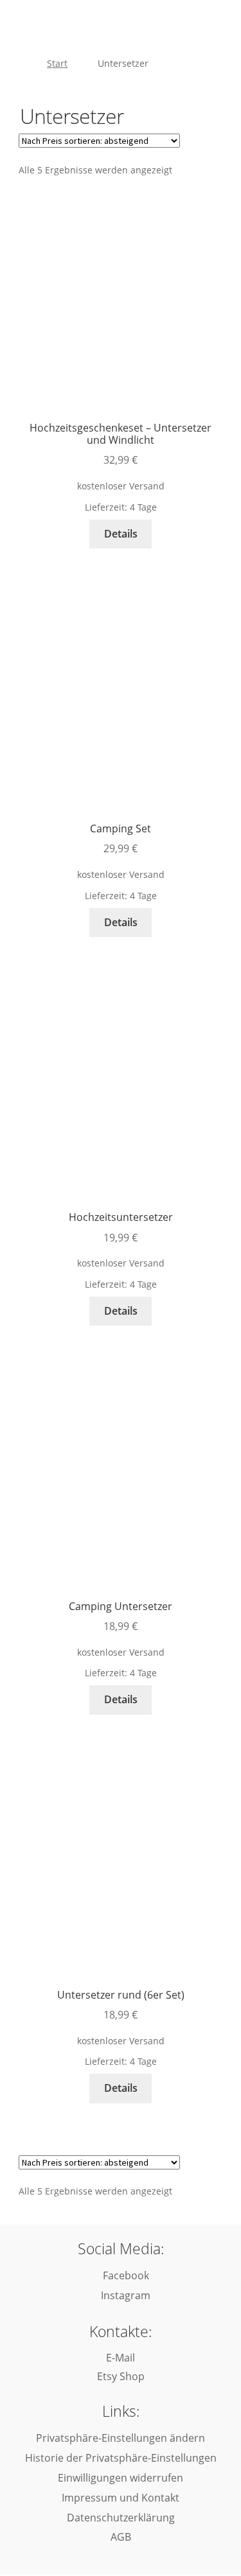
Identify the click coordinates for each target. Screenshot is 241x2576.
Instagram (124, 2295)
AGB (121, 2537)
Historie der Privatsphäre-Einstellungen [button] (121, 2458)
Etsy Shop (121, 2376)
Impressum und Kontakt (121, 2498)
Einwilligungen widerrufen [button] (121, 2478)
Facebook (125, 2275)
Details (121, 534)
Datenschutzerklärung (121, 2518)
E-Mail (121, 2358)
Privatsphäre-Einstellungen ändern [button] (121, 2438)
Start (57, 63)
